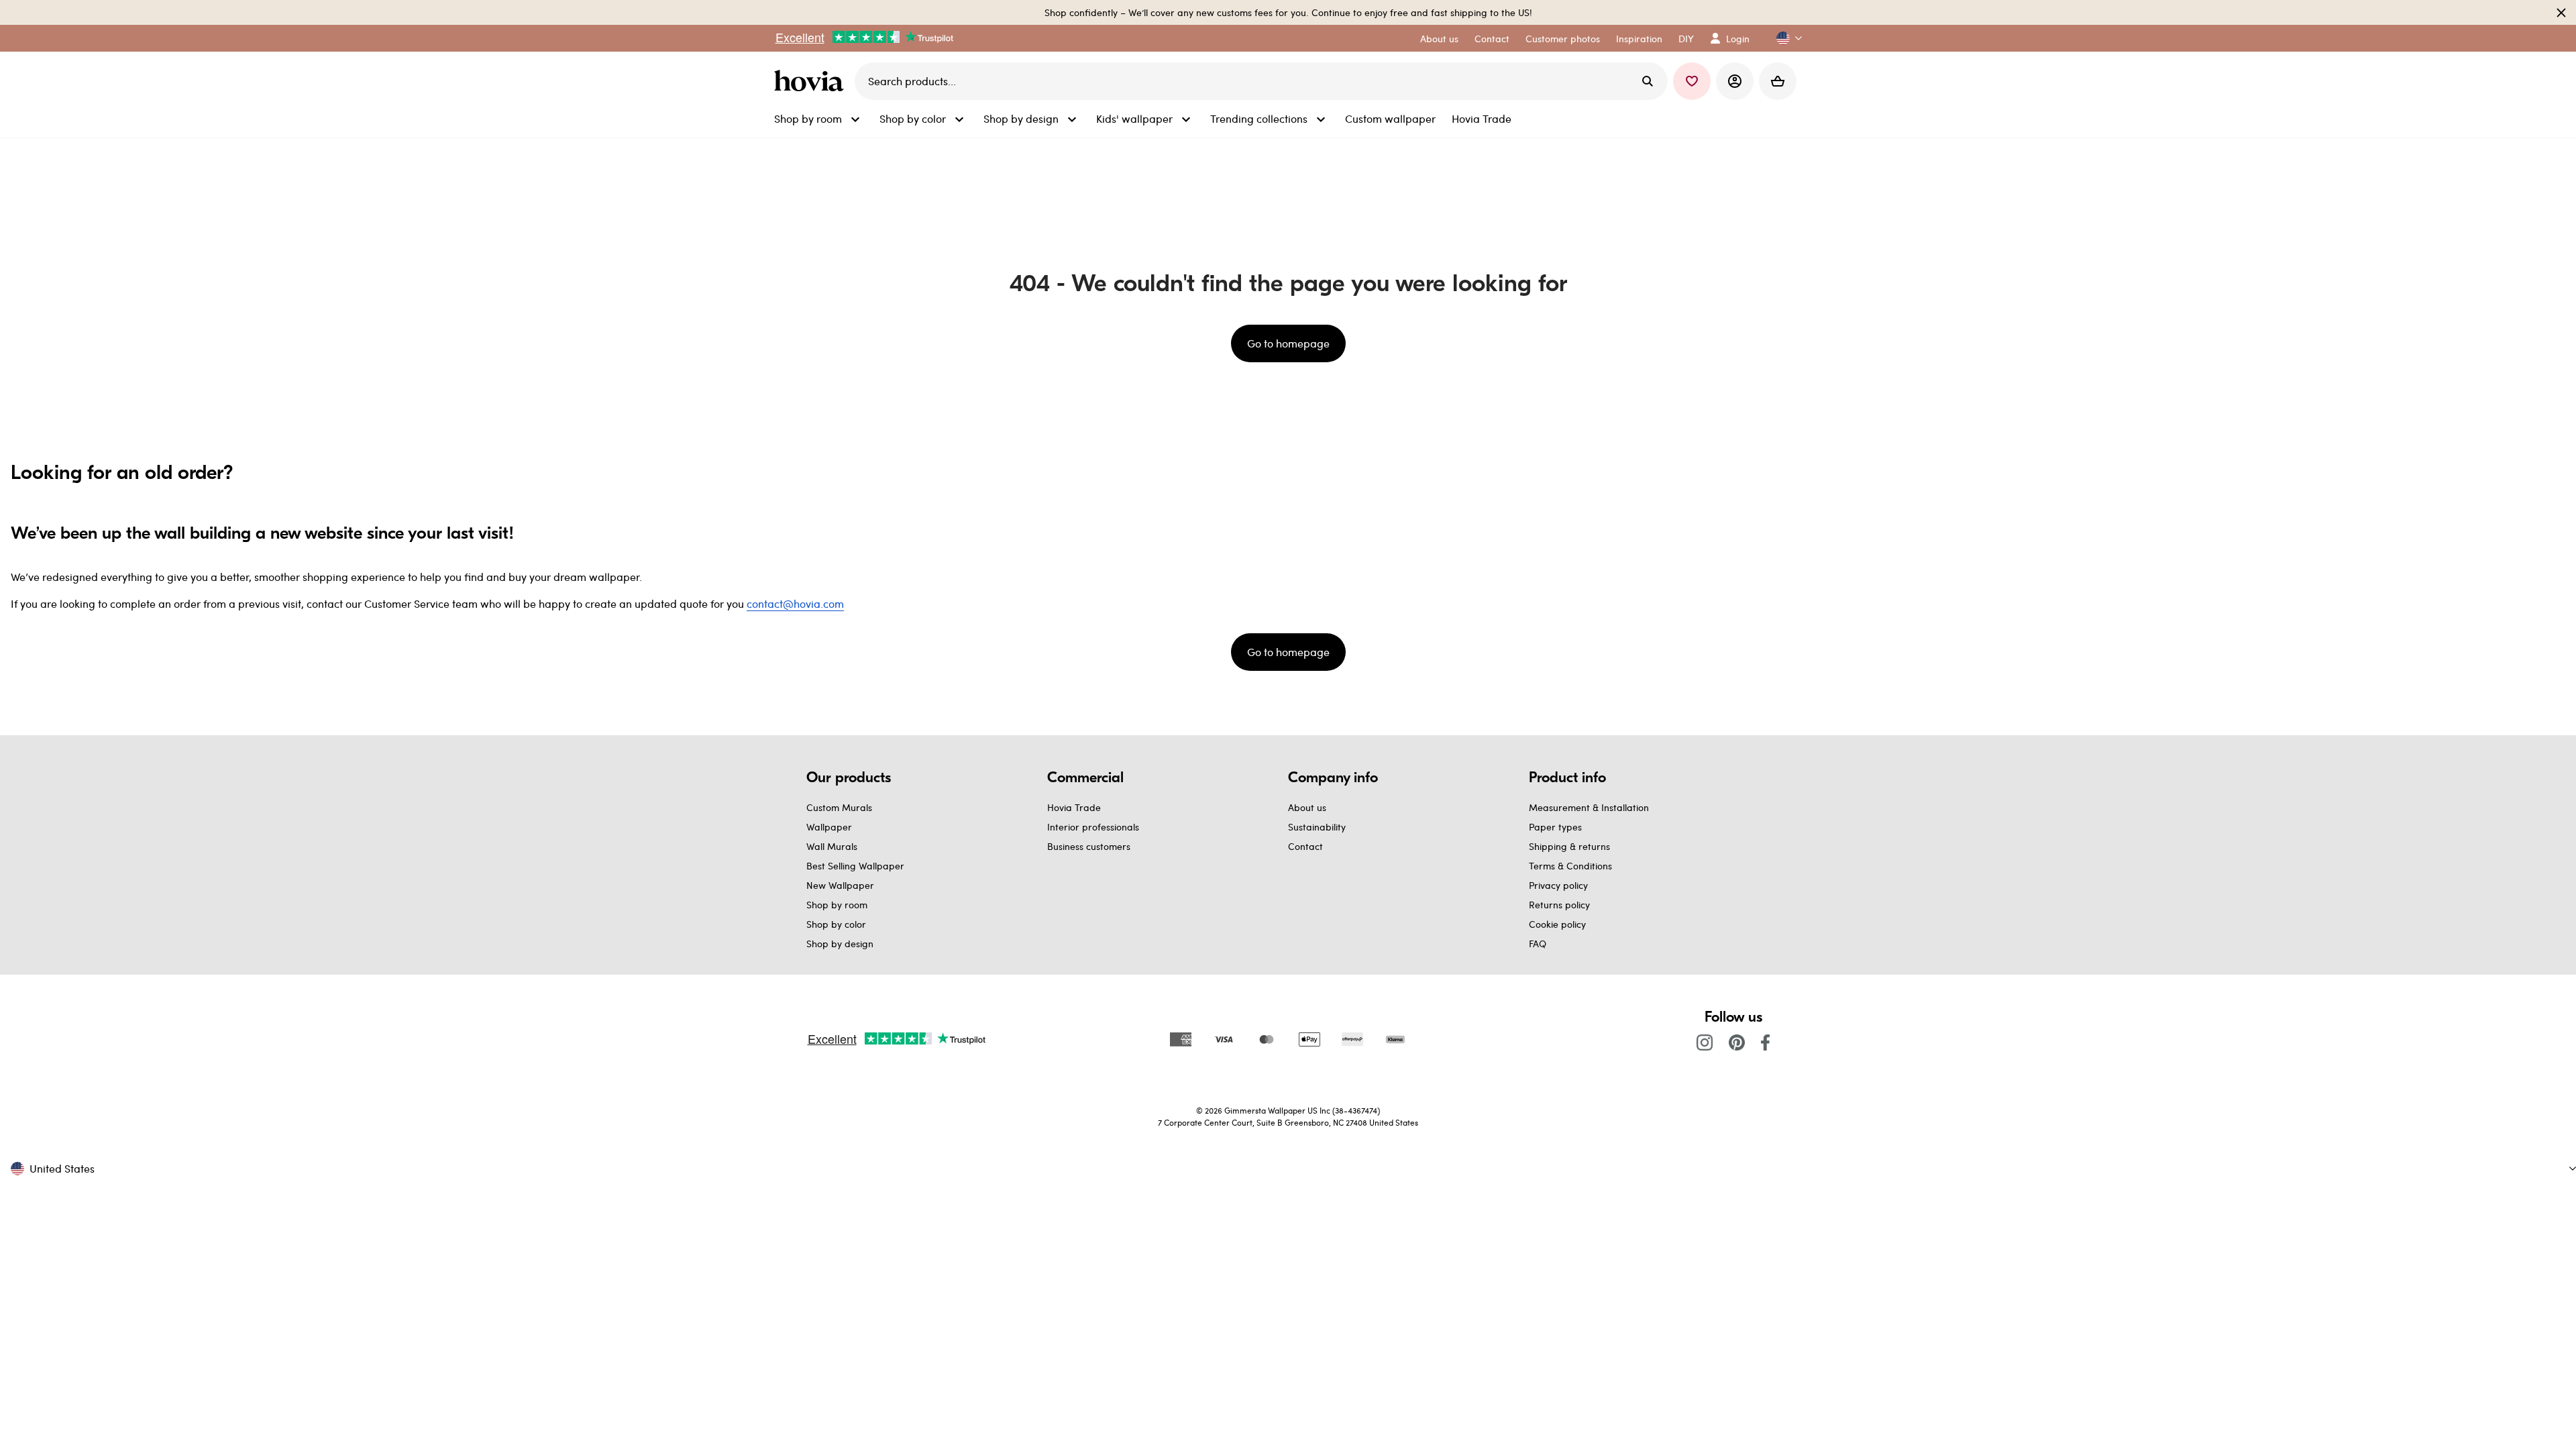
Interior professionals (1093, 827)
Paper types (1555, 827)
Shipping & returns (1569, 846)
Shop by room (837, 905)
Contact (1305, 846)
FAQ (1538, 944)
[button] (1784, 39)
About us (1307, 807)
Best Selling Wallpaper (855, 866)
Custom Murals (839, 807)
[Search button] (1648, 81)
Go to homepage (1288, 343)
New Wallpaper (840, 885)
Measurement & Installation (1589, 807)
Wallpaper (829, 827)
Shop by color (836, 924)
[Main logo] (812, 81)
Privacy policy (1558, 885)
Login (1738, 39)
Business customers (1089, 846)
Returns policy (1559, 905)
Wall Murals (832, 846)
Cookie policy (1557, 924)
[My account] (1735, 81)
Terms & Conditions (1570, 866)
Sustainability (1317, 827)
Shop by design (840, 944)
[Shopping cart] (1778, 81)
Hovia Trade (1074, 807)
